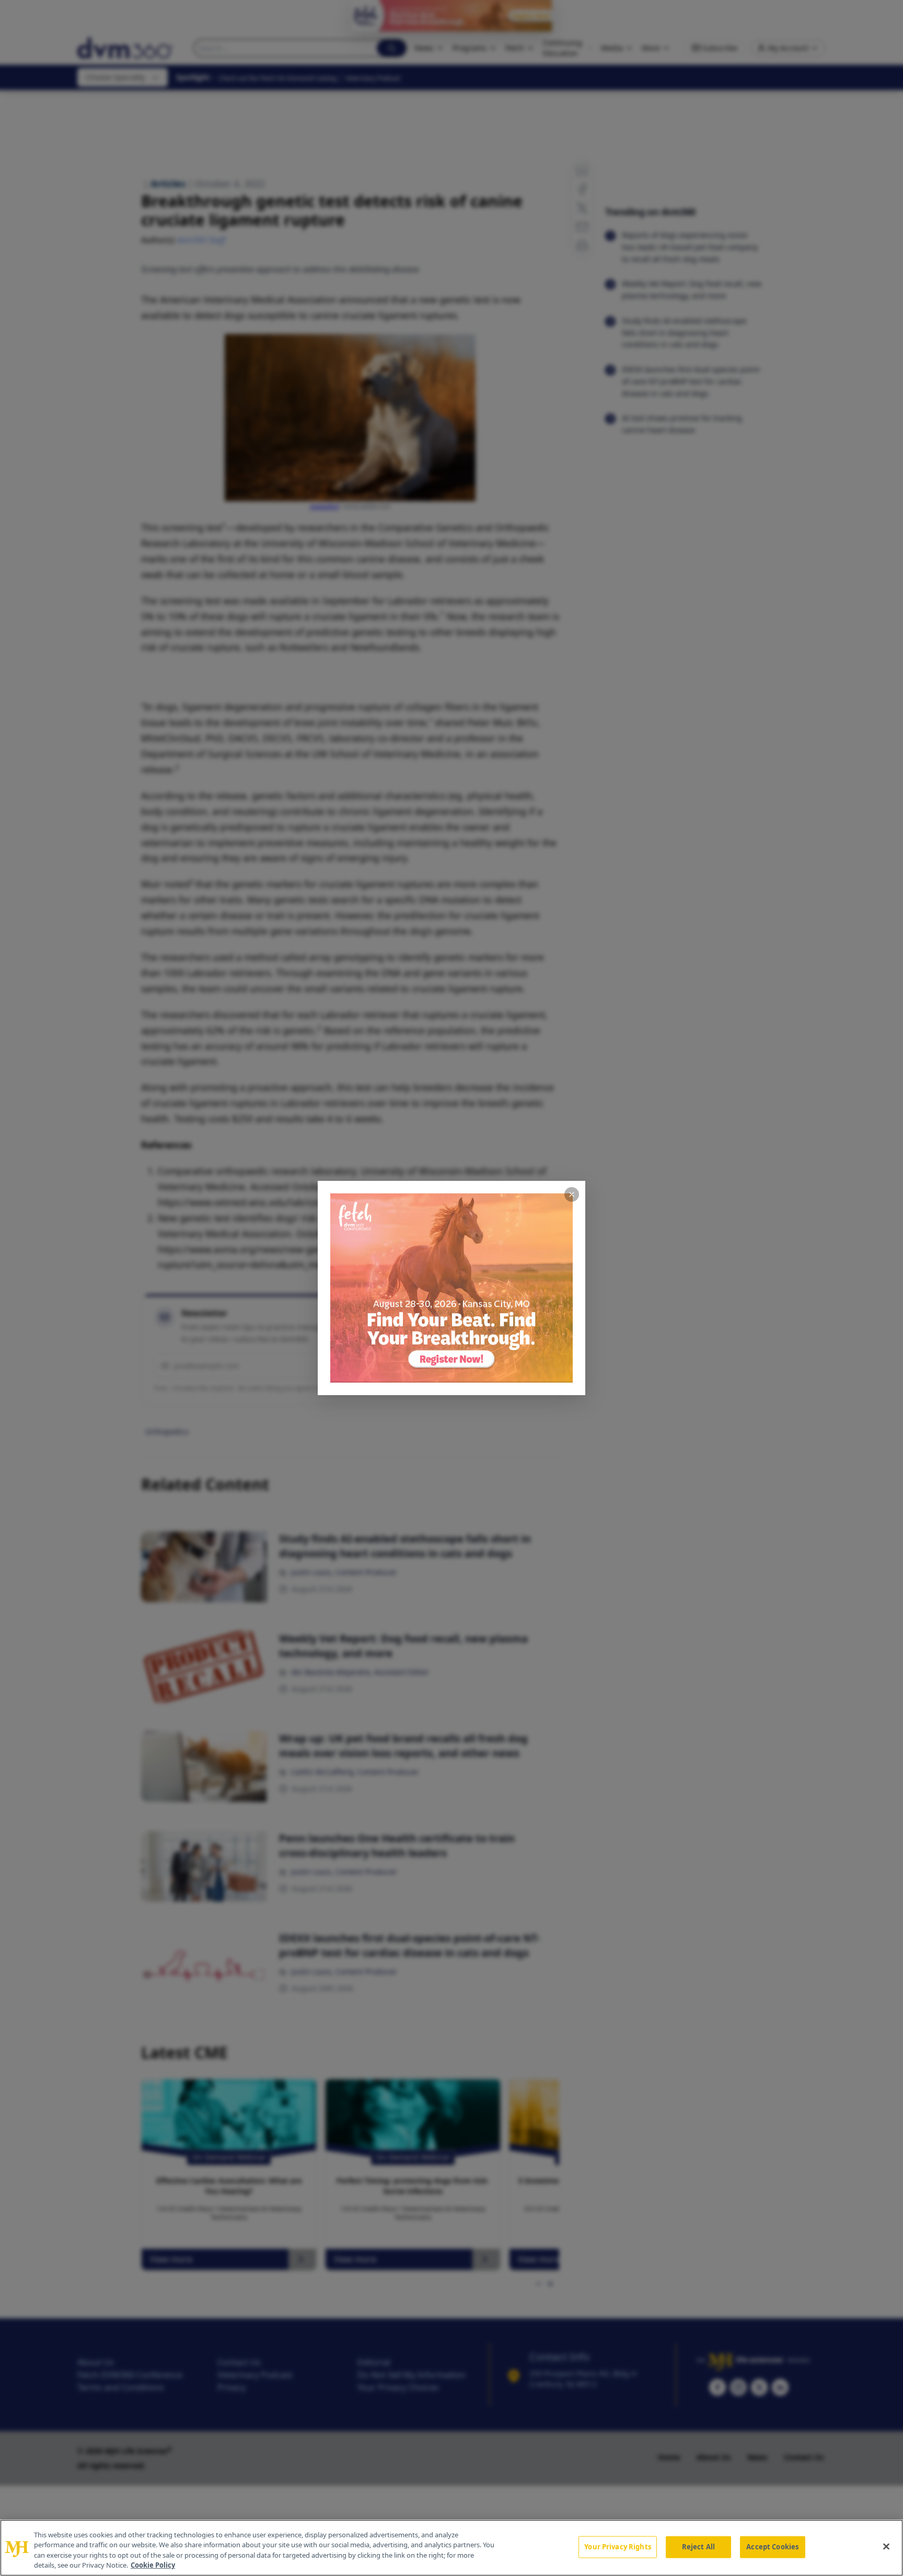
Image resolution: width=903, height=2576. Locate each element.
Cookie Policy (153, 2565)
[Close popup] (572, 1194)
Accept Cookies (772, 2547)
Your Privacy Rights (617, 2547)
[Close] (886, 2546)
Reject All (698, 2547)
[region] (451, 2548)
